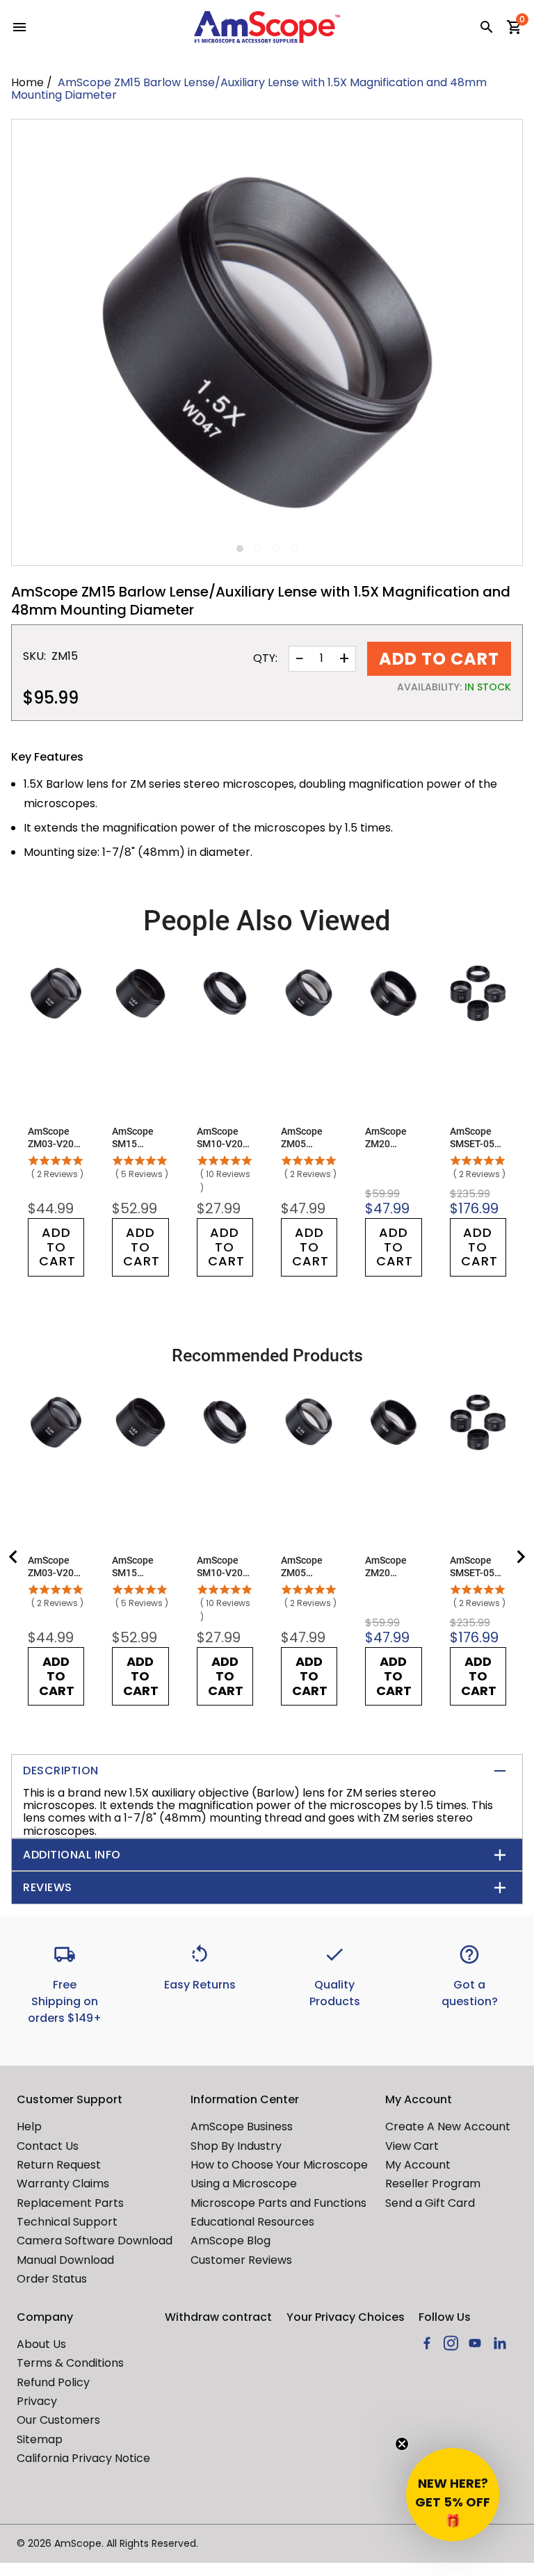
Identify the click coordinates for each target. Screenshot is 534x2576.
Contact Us (48, 2146)
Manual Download (65, 2260)
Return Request (59, 2165)
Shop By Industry (236, 2146)
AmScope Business (242, 2127)
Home (27, 82)
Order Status (52, 2279)
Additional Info (72, 1855)
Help (29, 2127)
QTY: (265, 658)
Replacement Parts (70, 2203)
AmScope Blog (230, 2241)
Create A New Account (448, 2127)
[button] (453, 2495)
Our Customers (58, 2420)
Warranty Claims (63, 2184)
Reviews (48, 1887)
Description (61, 1771)
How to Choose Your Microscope (279, 2165)
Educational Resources (252, 2222)
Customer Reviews (241, 2260)
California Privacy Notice (83, 2458)
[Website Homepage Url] (267, 27)
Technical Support (67, 2222)
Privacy (37, 2401)
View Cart (412, 2146)
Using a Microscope (244, 2184)
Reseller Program (433, 2184)
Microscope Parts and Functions (278, 2203)
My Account (418, 2165)
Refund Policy (53, 2382)
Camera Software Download (95, 2241)
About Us (41, 2344)
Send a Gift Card (430, 2203)
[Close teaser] (402, 2444)
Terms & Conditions (70, 2363)
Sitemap (40, 2439)
